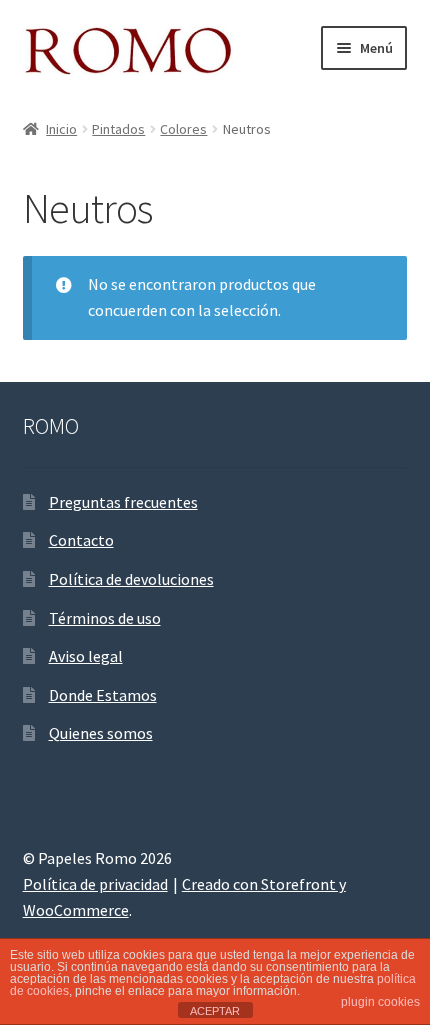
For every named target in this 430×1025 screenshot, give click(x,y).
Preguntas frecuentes (123, 502)
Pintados (118, 129)
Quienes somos (101, 733)
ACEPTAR (215, 1011)
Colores (183, 129)
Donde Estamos (103, 695)
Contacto (81, 540)
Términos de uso (105, 618)
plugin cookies (380, 1002)
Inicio (61, 129)
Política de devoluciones (131, 579)
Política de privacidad (95, 884)
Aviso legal (86, 656)
